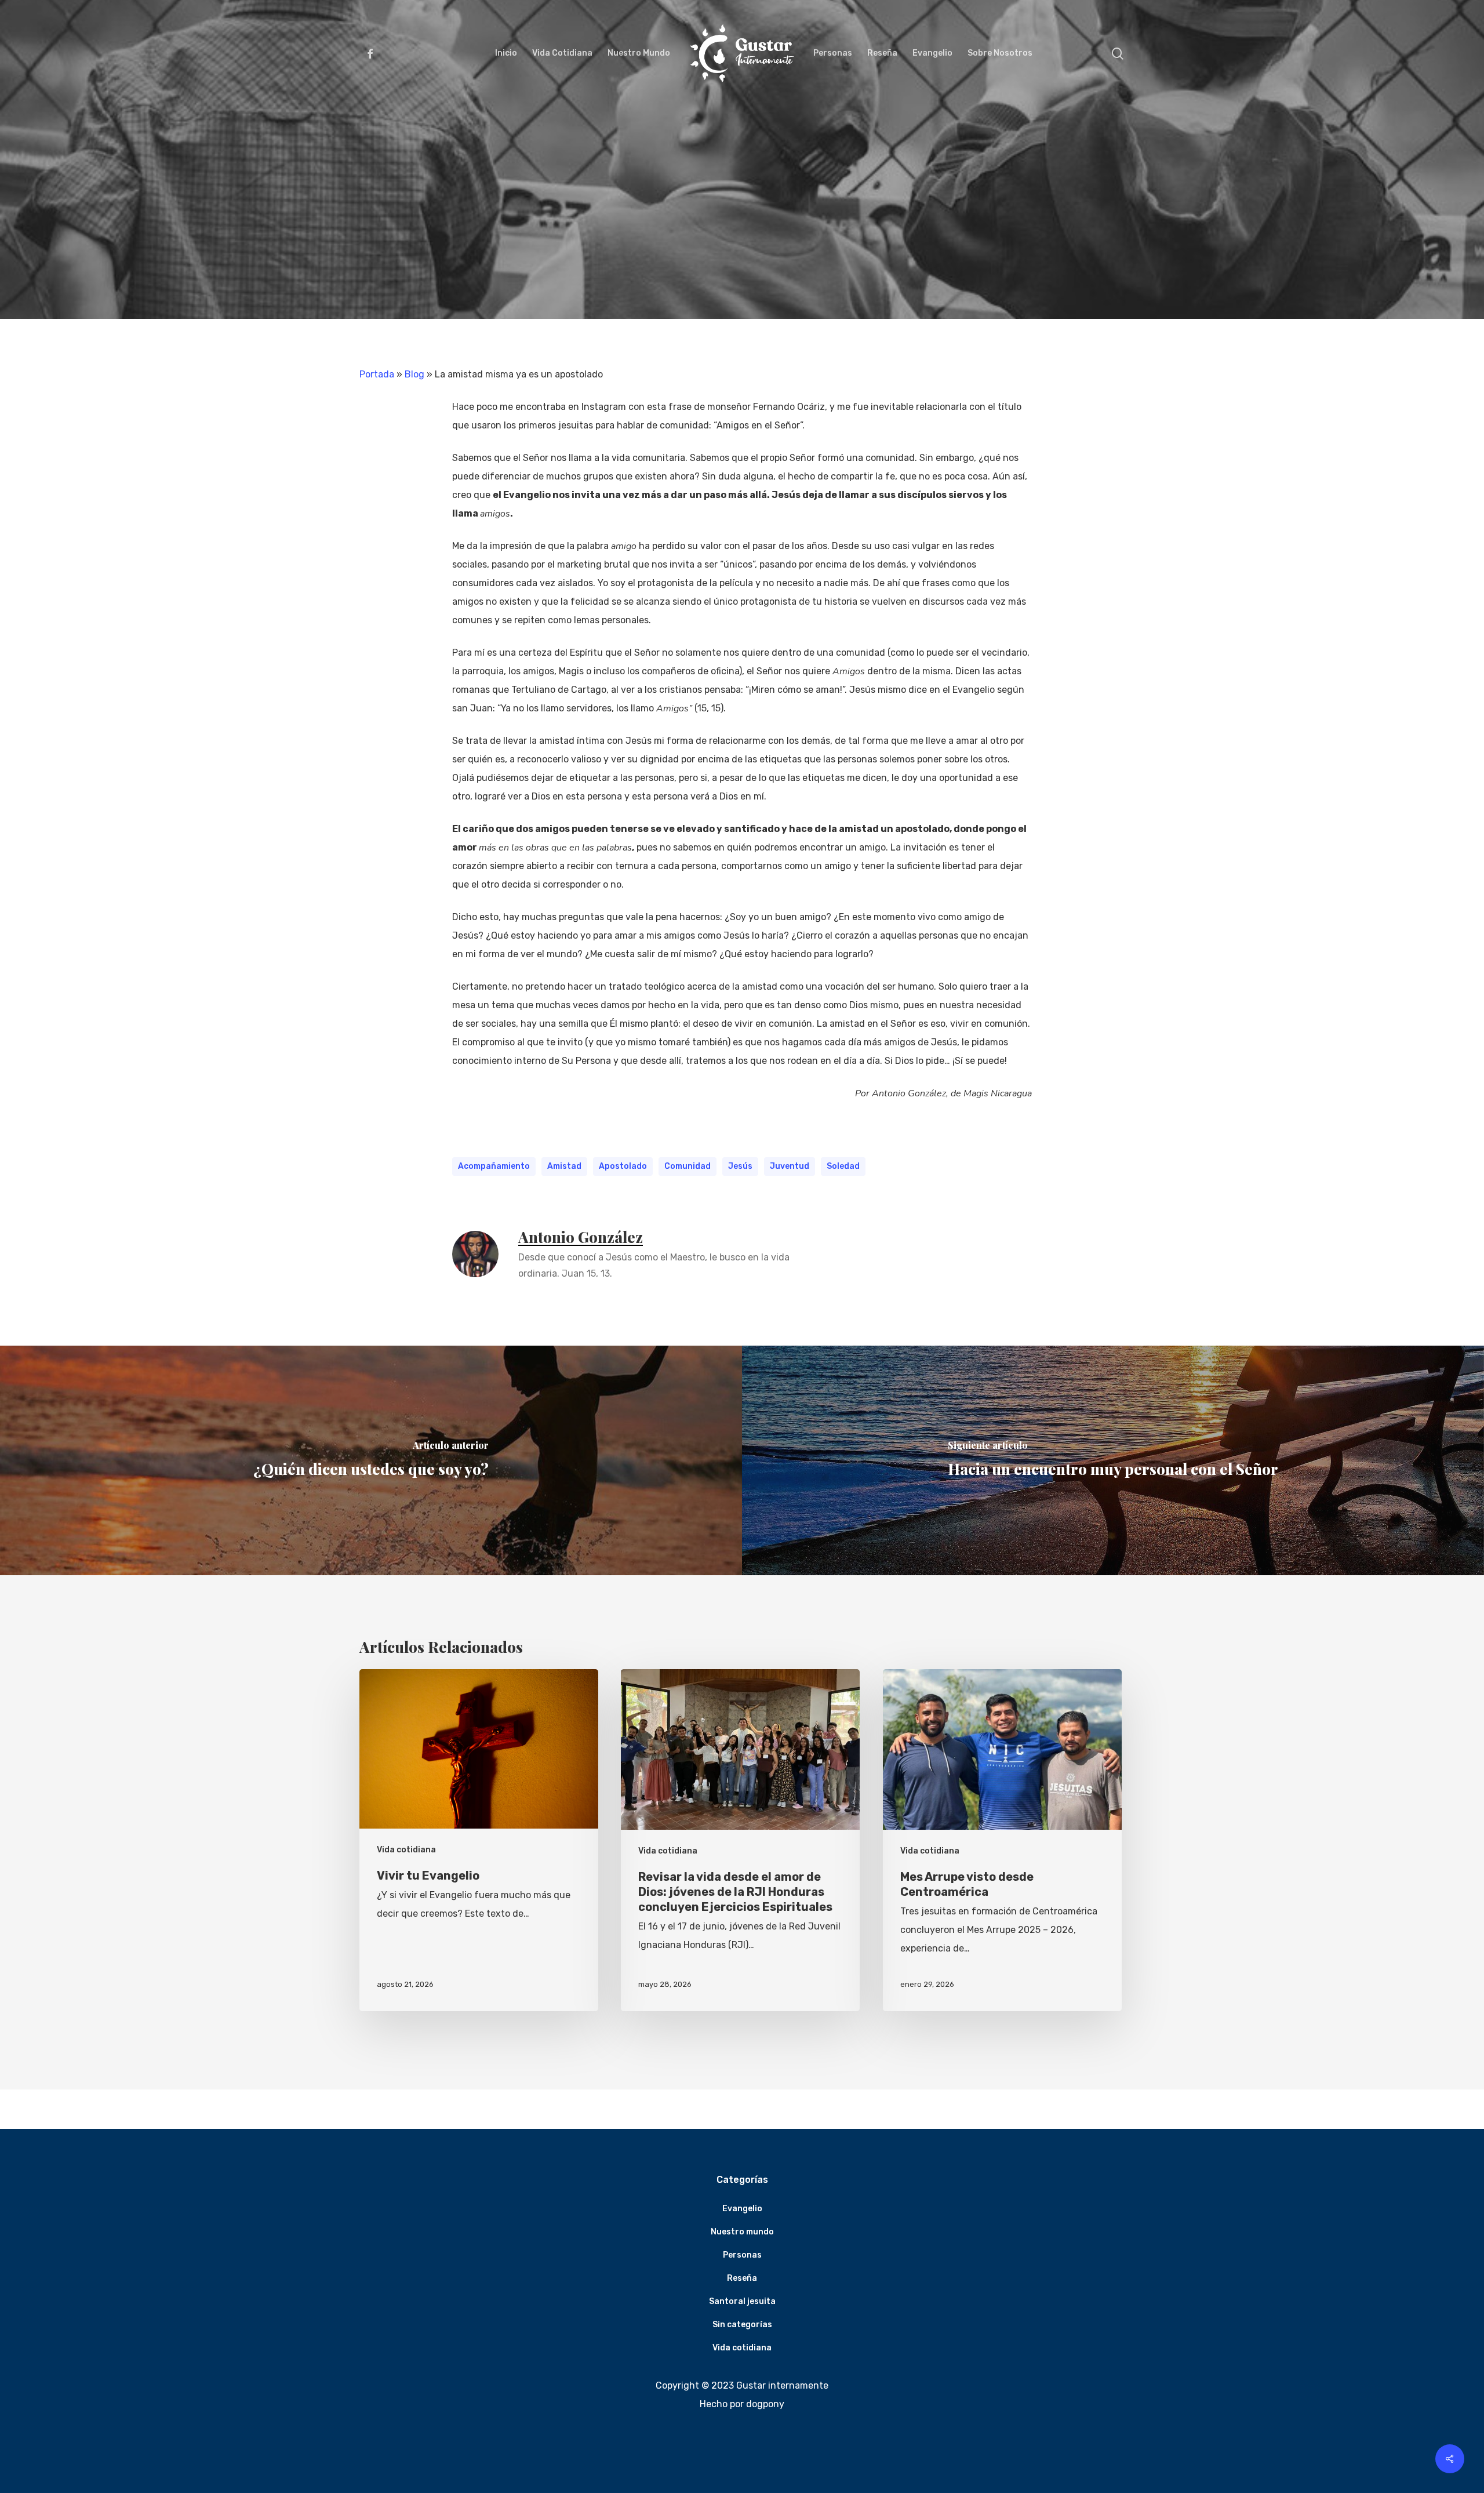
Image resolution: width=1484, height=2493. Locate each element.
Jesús (740, 1166)
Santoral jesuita (742, 2301)
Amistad (564, 1166)
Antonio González (581, 1237)
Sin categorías (742, 2325)
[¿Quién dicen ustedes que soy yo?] (371, 1460)
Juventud (790, 1166)
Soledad (843, 1166)
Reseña (742, 2278)
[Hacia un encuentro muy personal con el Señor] (1113, 1460)
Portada (377, 374)
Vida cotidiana (742, 270)
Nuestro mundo (742, 2232)
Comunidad (688, 1166)
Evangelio (742, 2209)
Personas (742, 2255)
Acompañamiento (494, 1166)
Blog (414, 374)
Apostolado (623, 1166)
